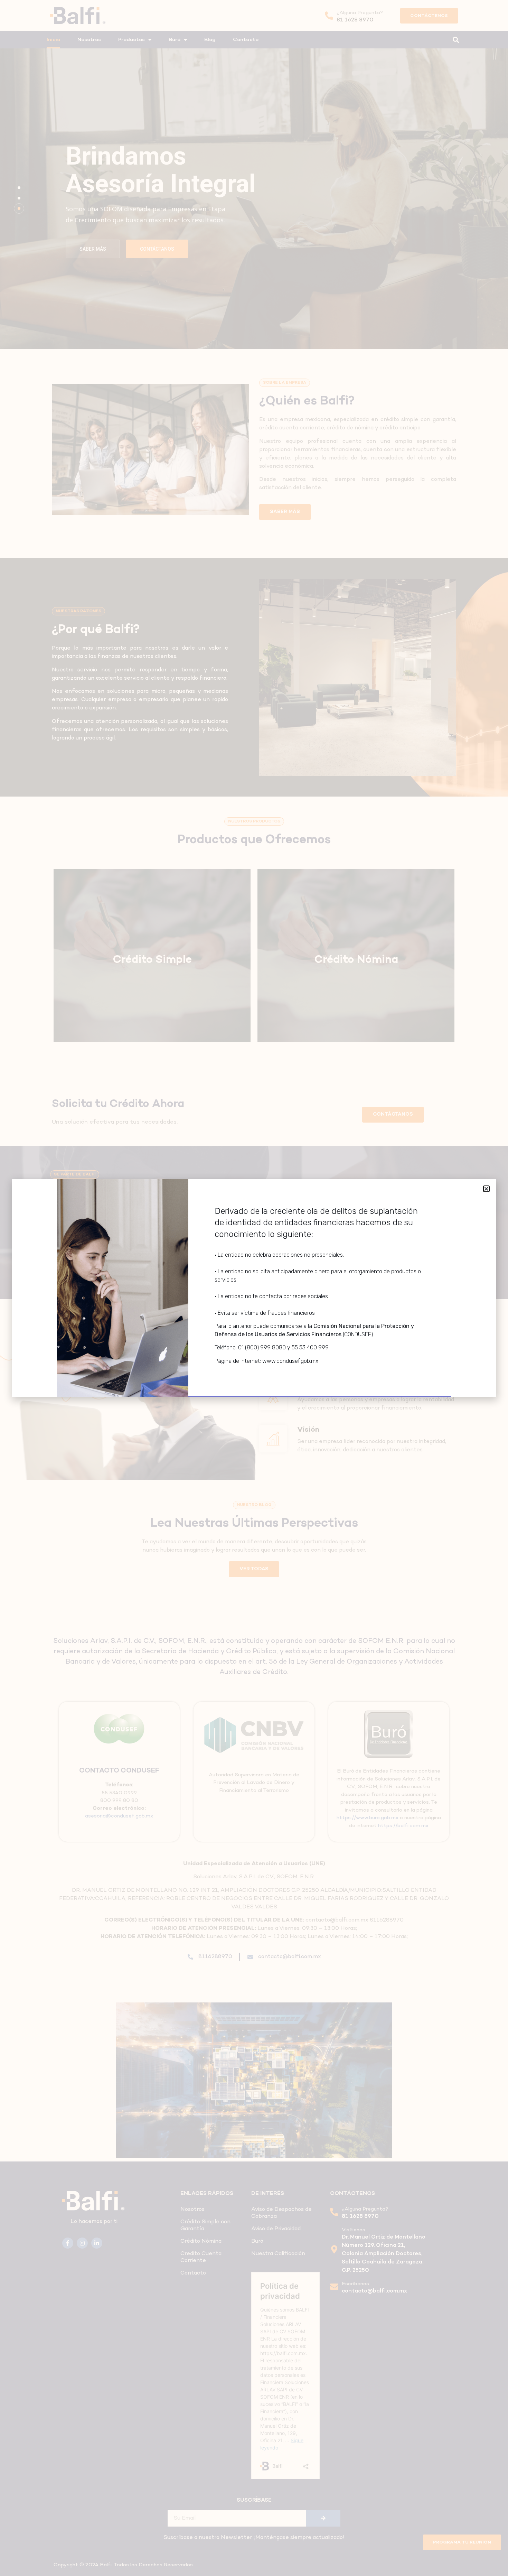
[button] (486, 1189)
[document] (254, 1288)
